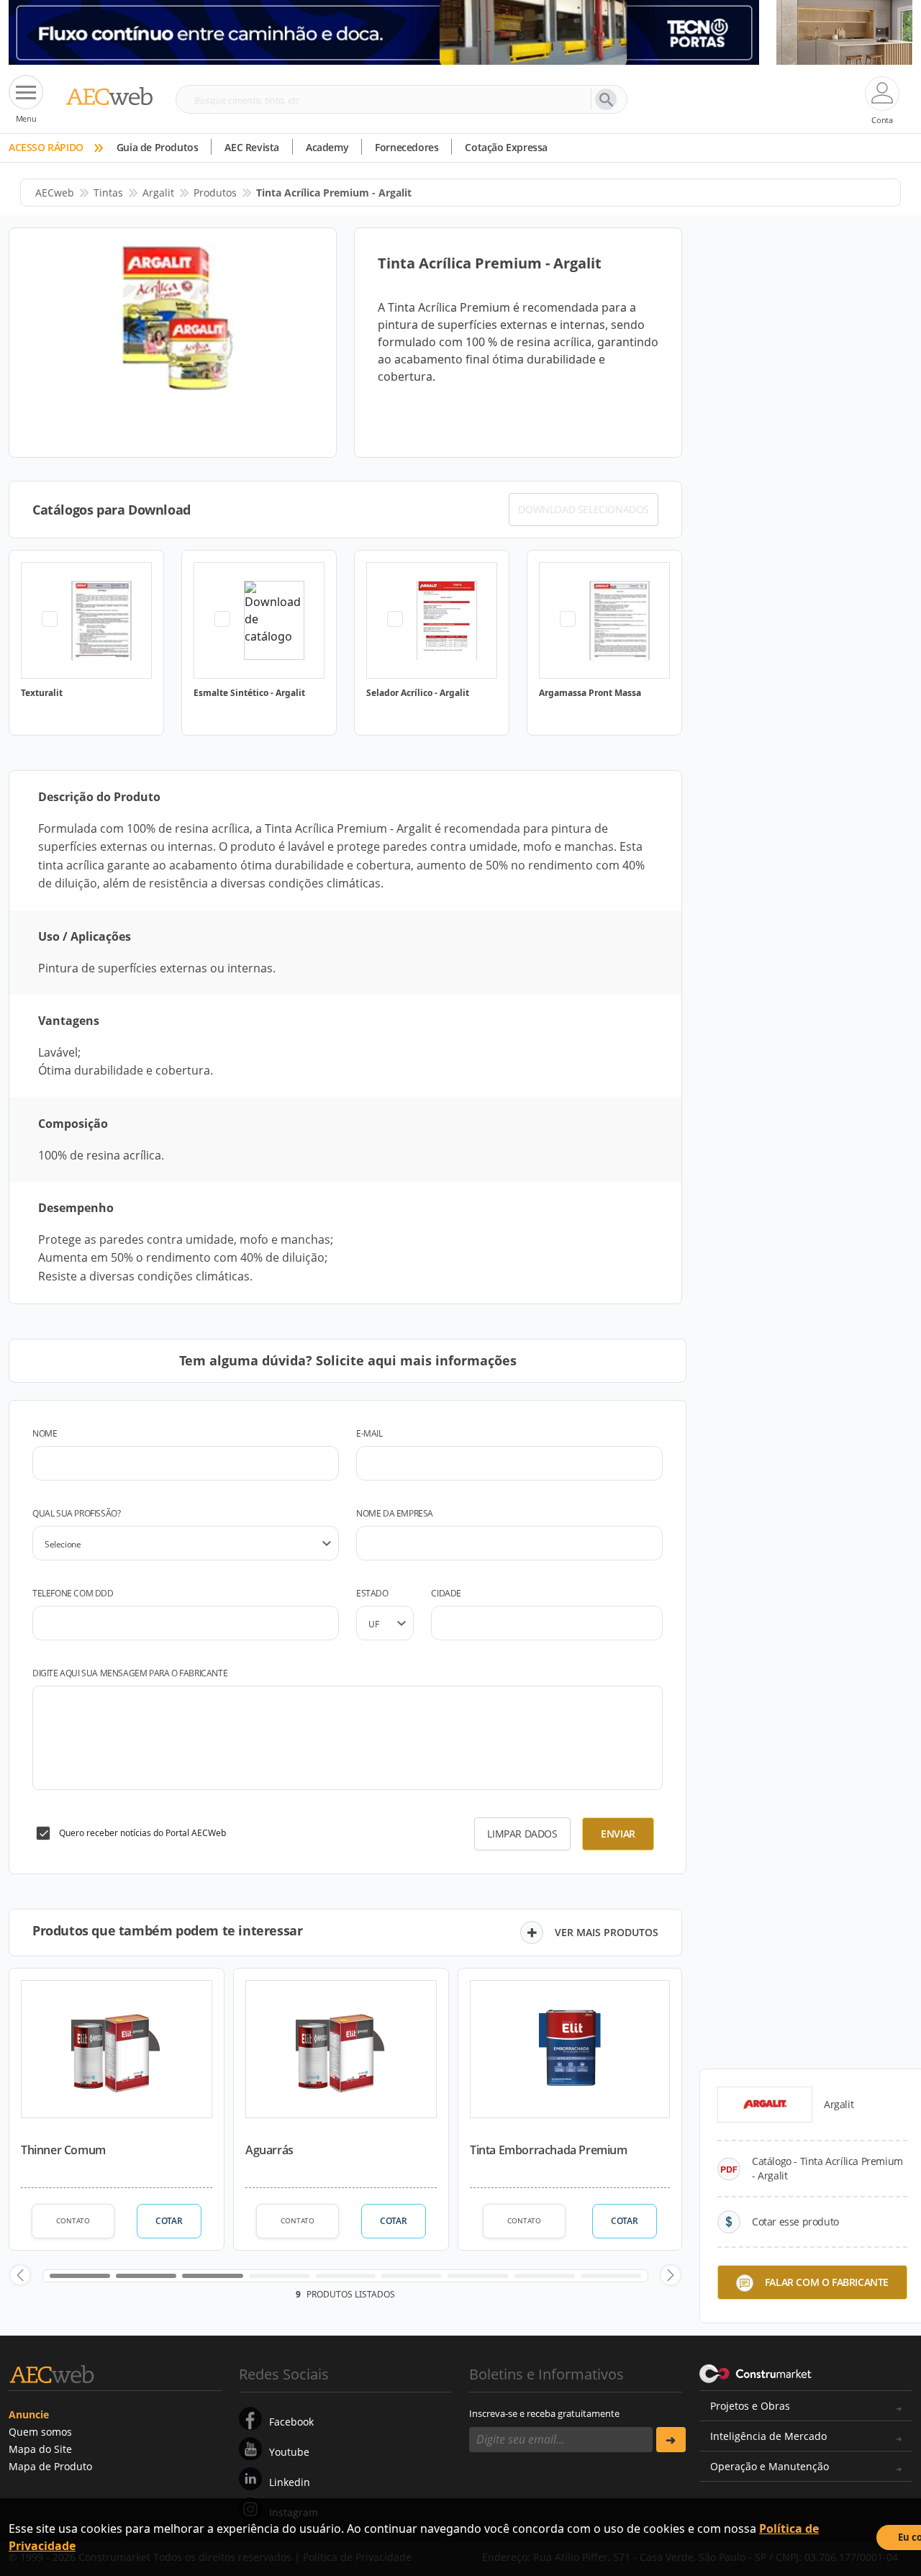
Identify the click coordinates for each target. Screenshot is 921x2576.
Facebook (291, 2422)
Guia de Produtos (158, 147)
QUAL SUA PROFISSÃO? (76, 1513)
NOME (45, 1433)
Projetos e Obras (750, 2406)
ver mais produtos (607, 1932)
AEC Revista (252, 147)
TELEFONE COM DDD (73, 1593)
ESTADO (372, 1593)
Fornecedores (407, 147)
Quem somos (40, 2432)
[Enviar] (671, 2440)
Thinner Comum (63, 2150)
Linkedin (290, 2482)
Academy (327, 147)
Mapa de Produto (50, 2466)
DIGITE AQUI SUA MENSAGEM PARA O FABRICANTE (130, 1673)
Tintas (108, 193)
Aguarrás (269, 2150)
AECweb (55, 193)
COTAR (169, 2221)
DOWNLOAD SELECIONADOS (584, 509)
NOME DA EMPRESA (395, 1513)
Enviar (618, 1834)
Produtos (215, 193)
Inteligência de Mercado (768, 2436)
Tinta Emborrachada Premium (549, 2150)
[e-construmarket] (756, 2373)
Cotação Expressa (506, 147)
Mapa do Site (40, 2449)
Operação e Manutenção (770, 2466)
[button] (20, 2275)
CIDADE (446, 1593)
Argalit (158, 193)
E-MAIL (369, 1433)
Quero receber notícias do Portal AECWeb (142, 1833)
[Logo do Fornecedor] (765, 2105)
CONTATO (73, 2220)
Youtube (289, 2452)
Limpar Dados (522, 1834)
